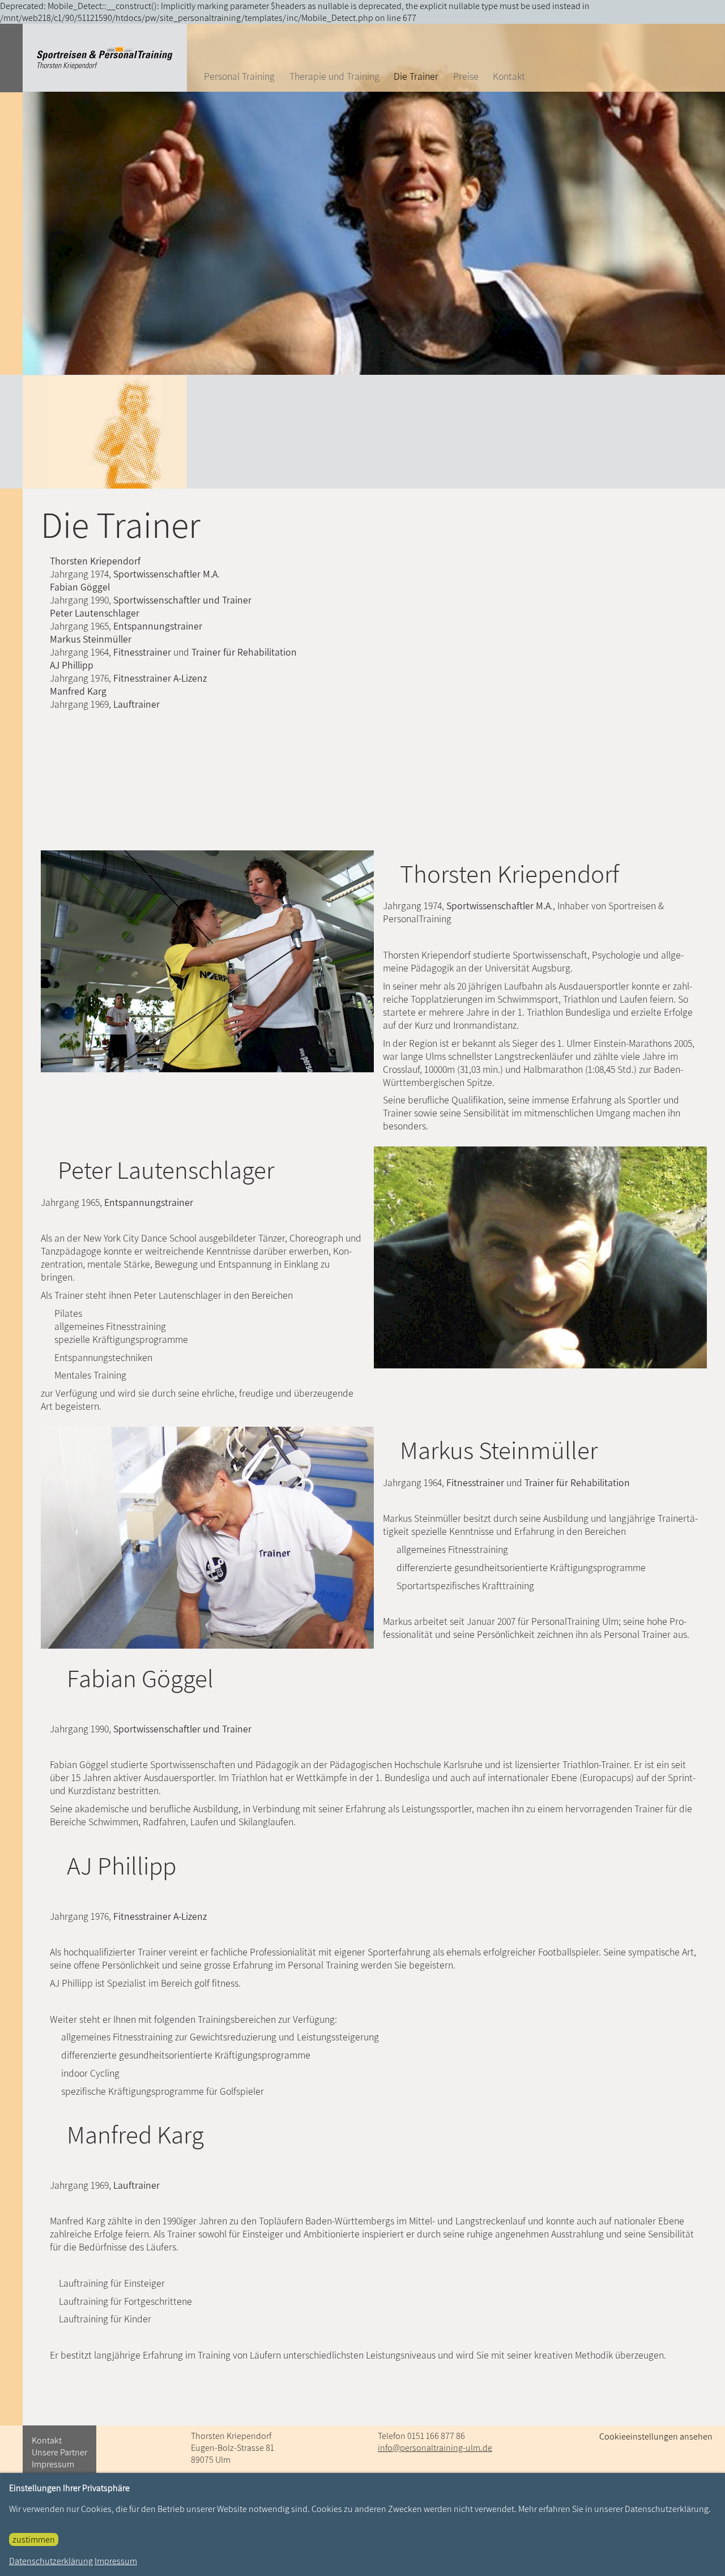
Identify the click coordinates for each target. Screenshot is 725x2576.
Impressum (53, 2464)
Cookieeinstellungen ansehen (656, 2436)
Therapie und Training (334, 76)
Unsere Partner (59, 2452)
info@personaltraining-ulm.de (435, 2448)
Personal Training (239, 76)
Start (369, 201)
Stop (378, 201)
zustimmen (34, 2539)
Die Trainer (416, 76)
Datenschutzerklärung (51, 2561)
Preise (466, 76)
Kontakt (509, 76)
